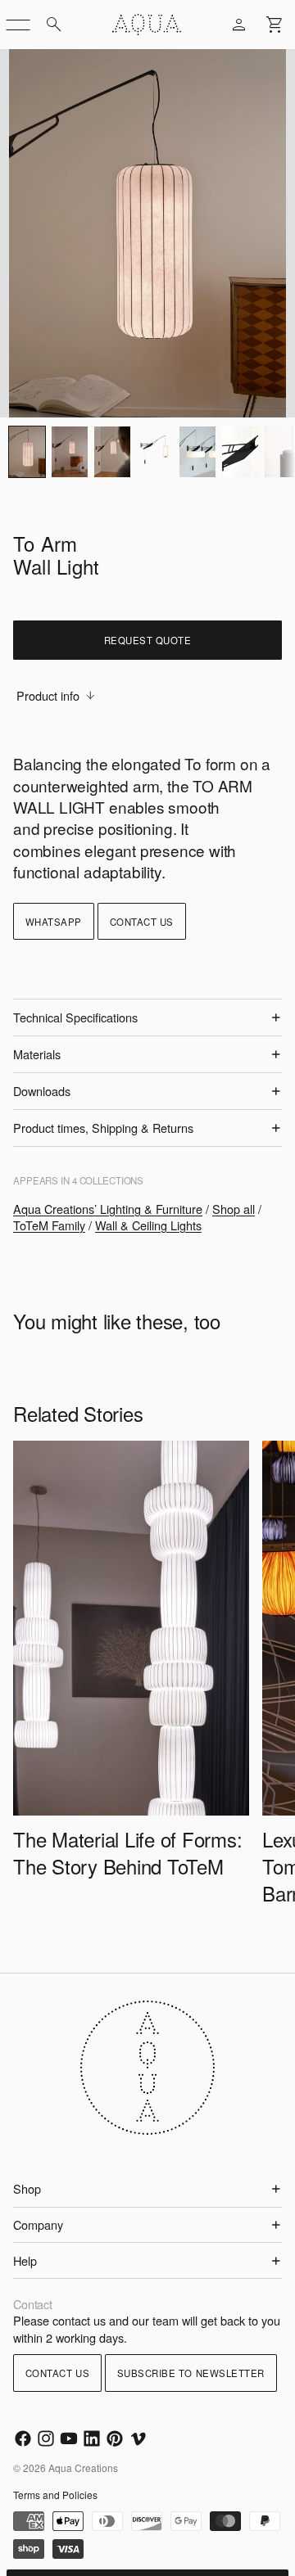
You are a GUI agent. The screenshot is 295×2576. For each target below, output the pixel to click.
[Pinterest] (115, 2438)
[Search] (54, 25)
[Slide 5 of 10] (197, 452)
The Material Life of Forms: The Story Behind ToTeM (128, 1852)
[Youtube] (69, 2438)
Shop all (234, 1209)
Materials (37, 1054)
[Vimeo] (138, 2438)
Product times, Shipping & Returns (103, 1128)
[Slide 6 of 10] (240, 452)
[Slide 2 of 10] (70, 452)
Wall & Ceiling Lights (148, 1225)
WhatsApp (54, 922)
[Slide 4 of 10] (155, 452)
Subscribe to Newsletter (191, 2373)
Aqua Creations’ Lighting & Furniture (108, 1209)
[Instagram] (46, 2438)
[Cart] (275, 25)
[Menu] (18, 25)
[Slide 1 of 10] (27, 452)
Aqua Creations (83, 2468)
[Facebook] (23, 2438)
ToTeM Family (49, 1225)
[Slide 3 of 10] (112, 452)
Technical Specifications (75, 1017)
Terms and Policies (55, 2495)
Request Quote (148, 640)
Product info (48, 695)
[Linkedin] (92, 2438)
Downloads (42, 1091)
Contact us (142, 922)
